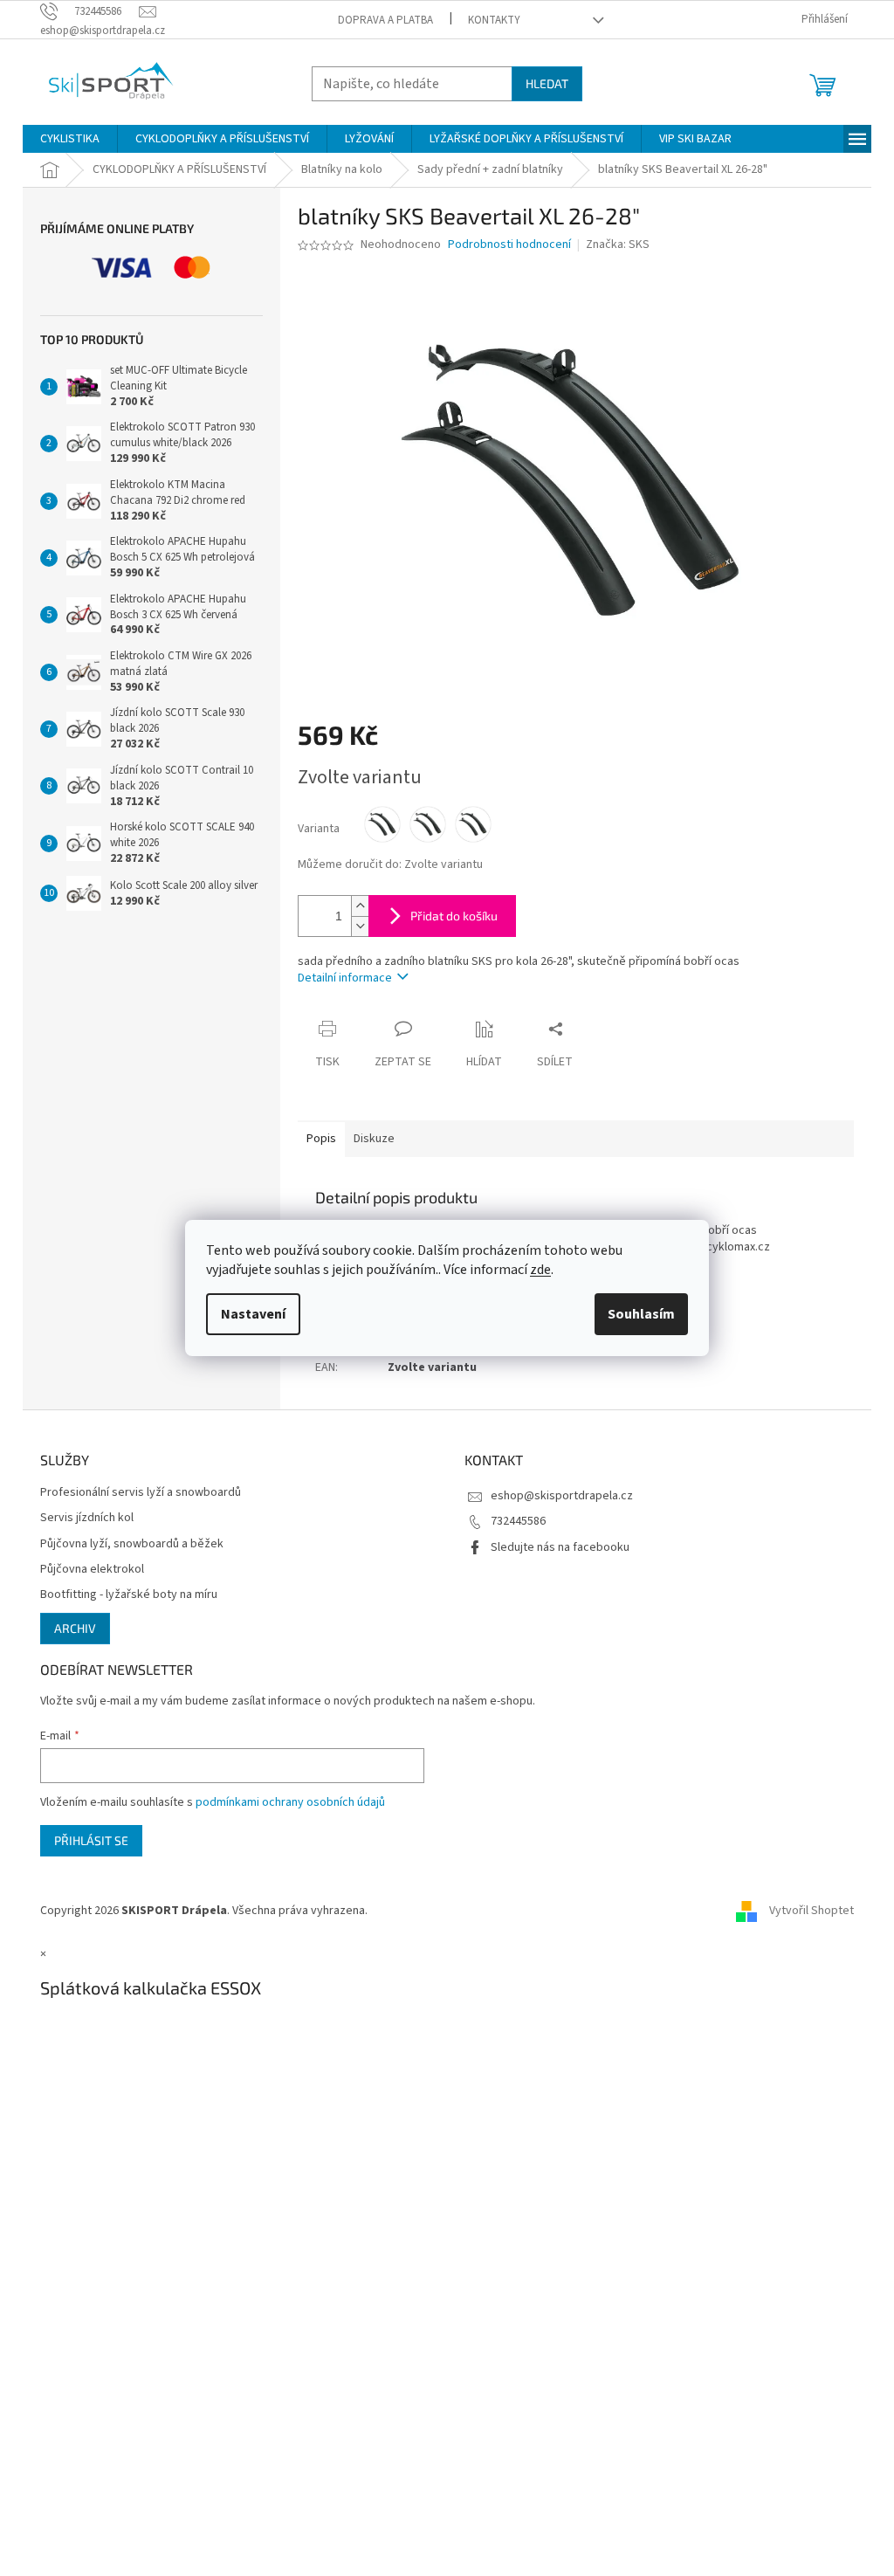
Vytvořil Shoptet (811, 1911)
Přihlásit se (91, 1840)
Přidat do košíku (454, 916)
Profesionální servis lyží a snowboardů (141, 1493)
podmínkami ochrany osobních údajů (290, 1802)
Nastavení (253, 1314)
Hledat (547, 83)
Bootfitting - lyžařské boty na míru (129, 1595)
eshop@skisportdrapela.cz (562, 1496)
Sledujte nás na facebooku (560, 1547)
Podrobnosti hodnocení (509, 245)
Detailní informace (345, 978)
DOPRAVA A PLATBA (385, 20)
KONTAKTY (494, 20)
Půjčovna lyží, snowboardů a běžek (132, 1544)
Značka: (618, 245)
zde (540, 1270)
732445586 (518, 1521)
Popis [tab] (321, 1139)
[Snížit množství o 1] (360, 926)
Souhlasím (641, 1314)
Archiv (75, 1628)
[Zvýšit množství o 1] (360, 906)
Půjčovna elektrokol (92, 1570)
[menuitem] (70, 139)
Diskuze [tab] (374, 1139)
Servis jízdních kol (87, 1518)
